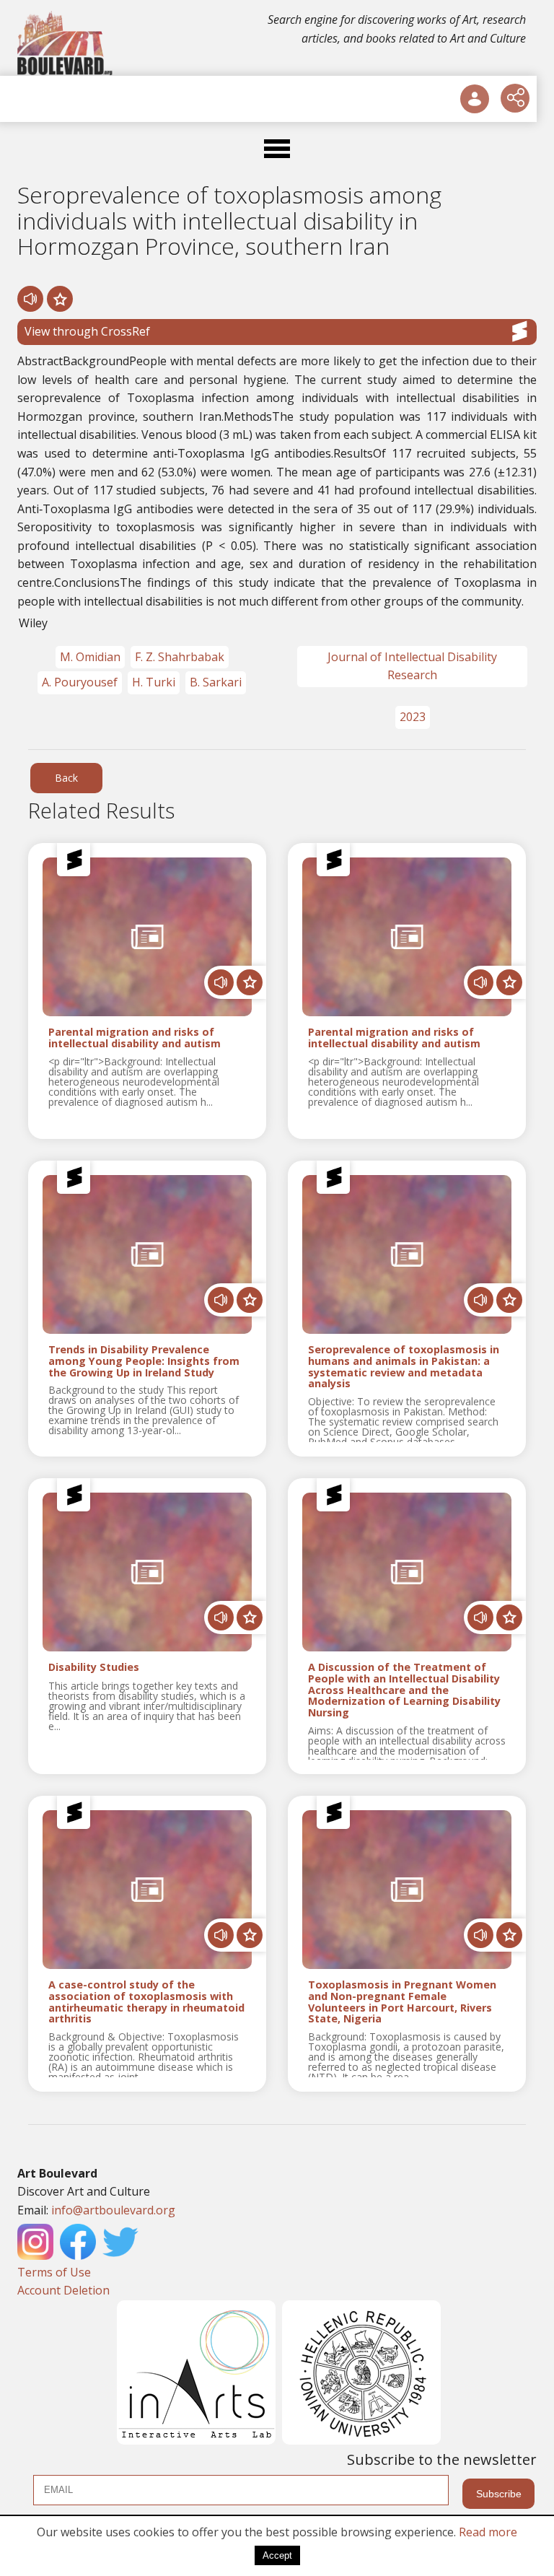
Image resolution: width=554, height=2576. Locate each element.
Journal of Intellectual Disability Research (412, 666)
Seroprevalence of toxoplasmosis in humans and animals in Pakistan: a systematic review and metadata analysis (404, 1367)
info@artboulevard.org (113, 2210)
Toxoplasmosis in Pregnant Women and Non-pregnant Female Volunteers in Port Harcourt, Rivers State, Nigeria (402, 2002)
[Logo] (66, 43)
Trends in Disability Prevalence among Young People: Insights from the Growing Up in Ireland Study (144, 1361)
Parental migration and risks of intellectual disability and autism (135, 1038)
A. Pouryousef (80, 682)
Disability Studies (94, 1668)
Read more (488, 2532)
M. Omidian (90, 657)
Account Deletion (63, 2290)
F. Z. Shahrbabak (180, 657)
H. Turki (154, 682)
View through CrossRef (87, 331)
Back (66, 778)
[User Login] (475, 99)
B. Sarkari (216, 682)
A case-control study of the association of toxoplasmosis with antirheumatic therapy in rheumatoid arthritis (146, 2002)
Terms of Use (54, 2272)
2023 (413, 717)
